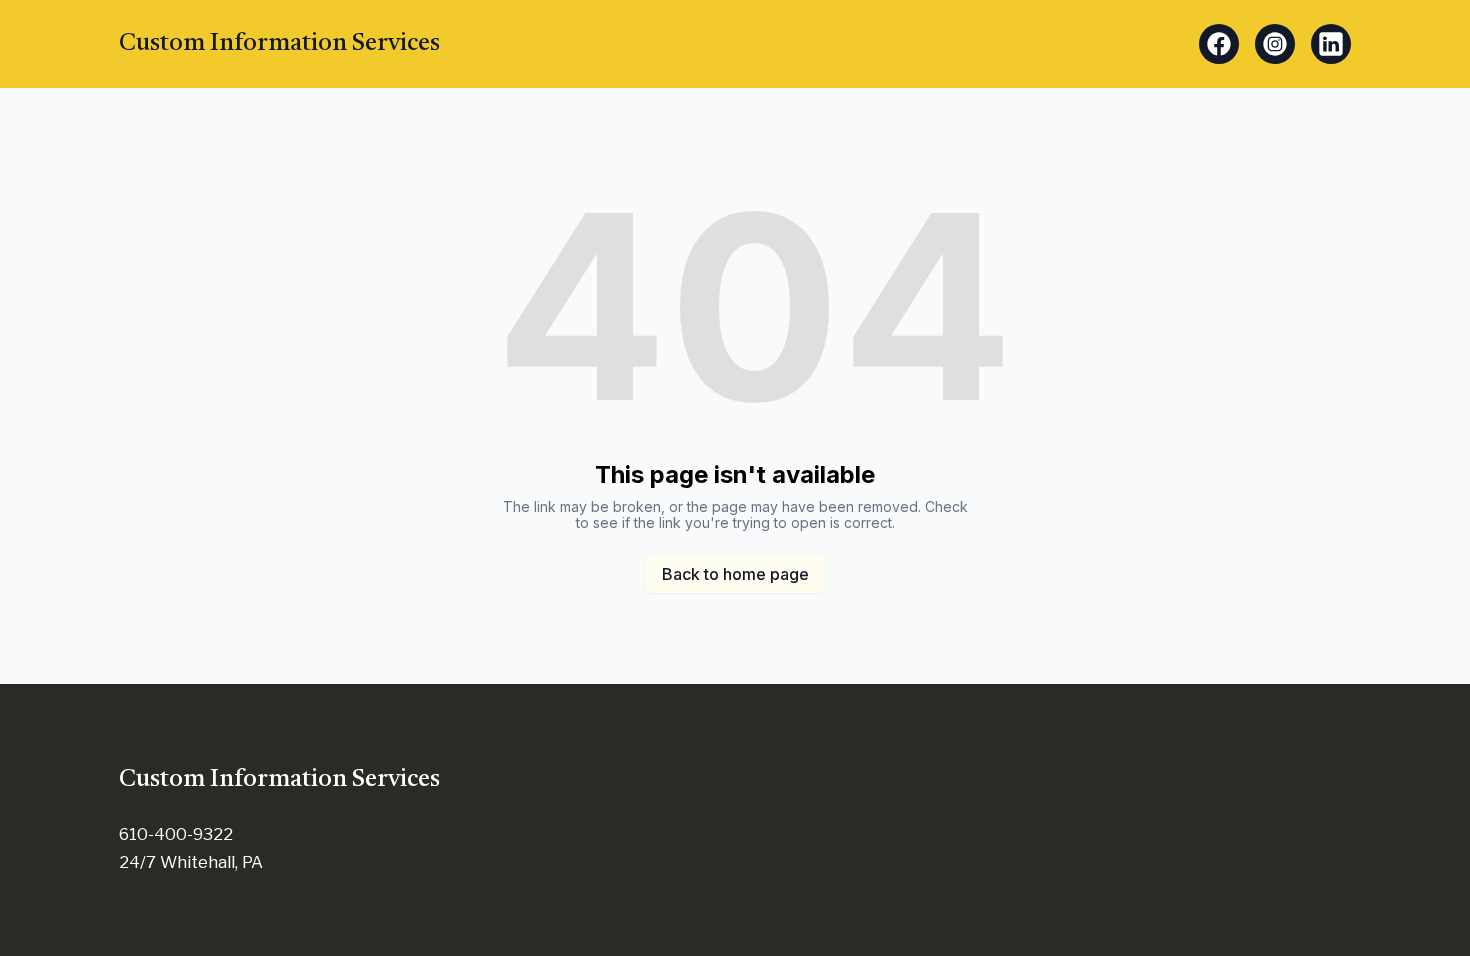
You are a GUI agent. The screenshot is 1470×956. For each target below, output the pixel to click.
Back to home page (735, 574)
